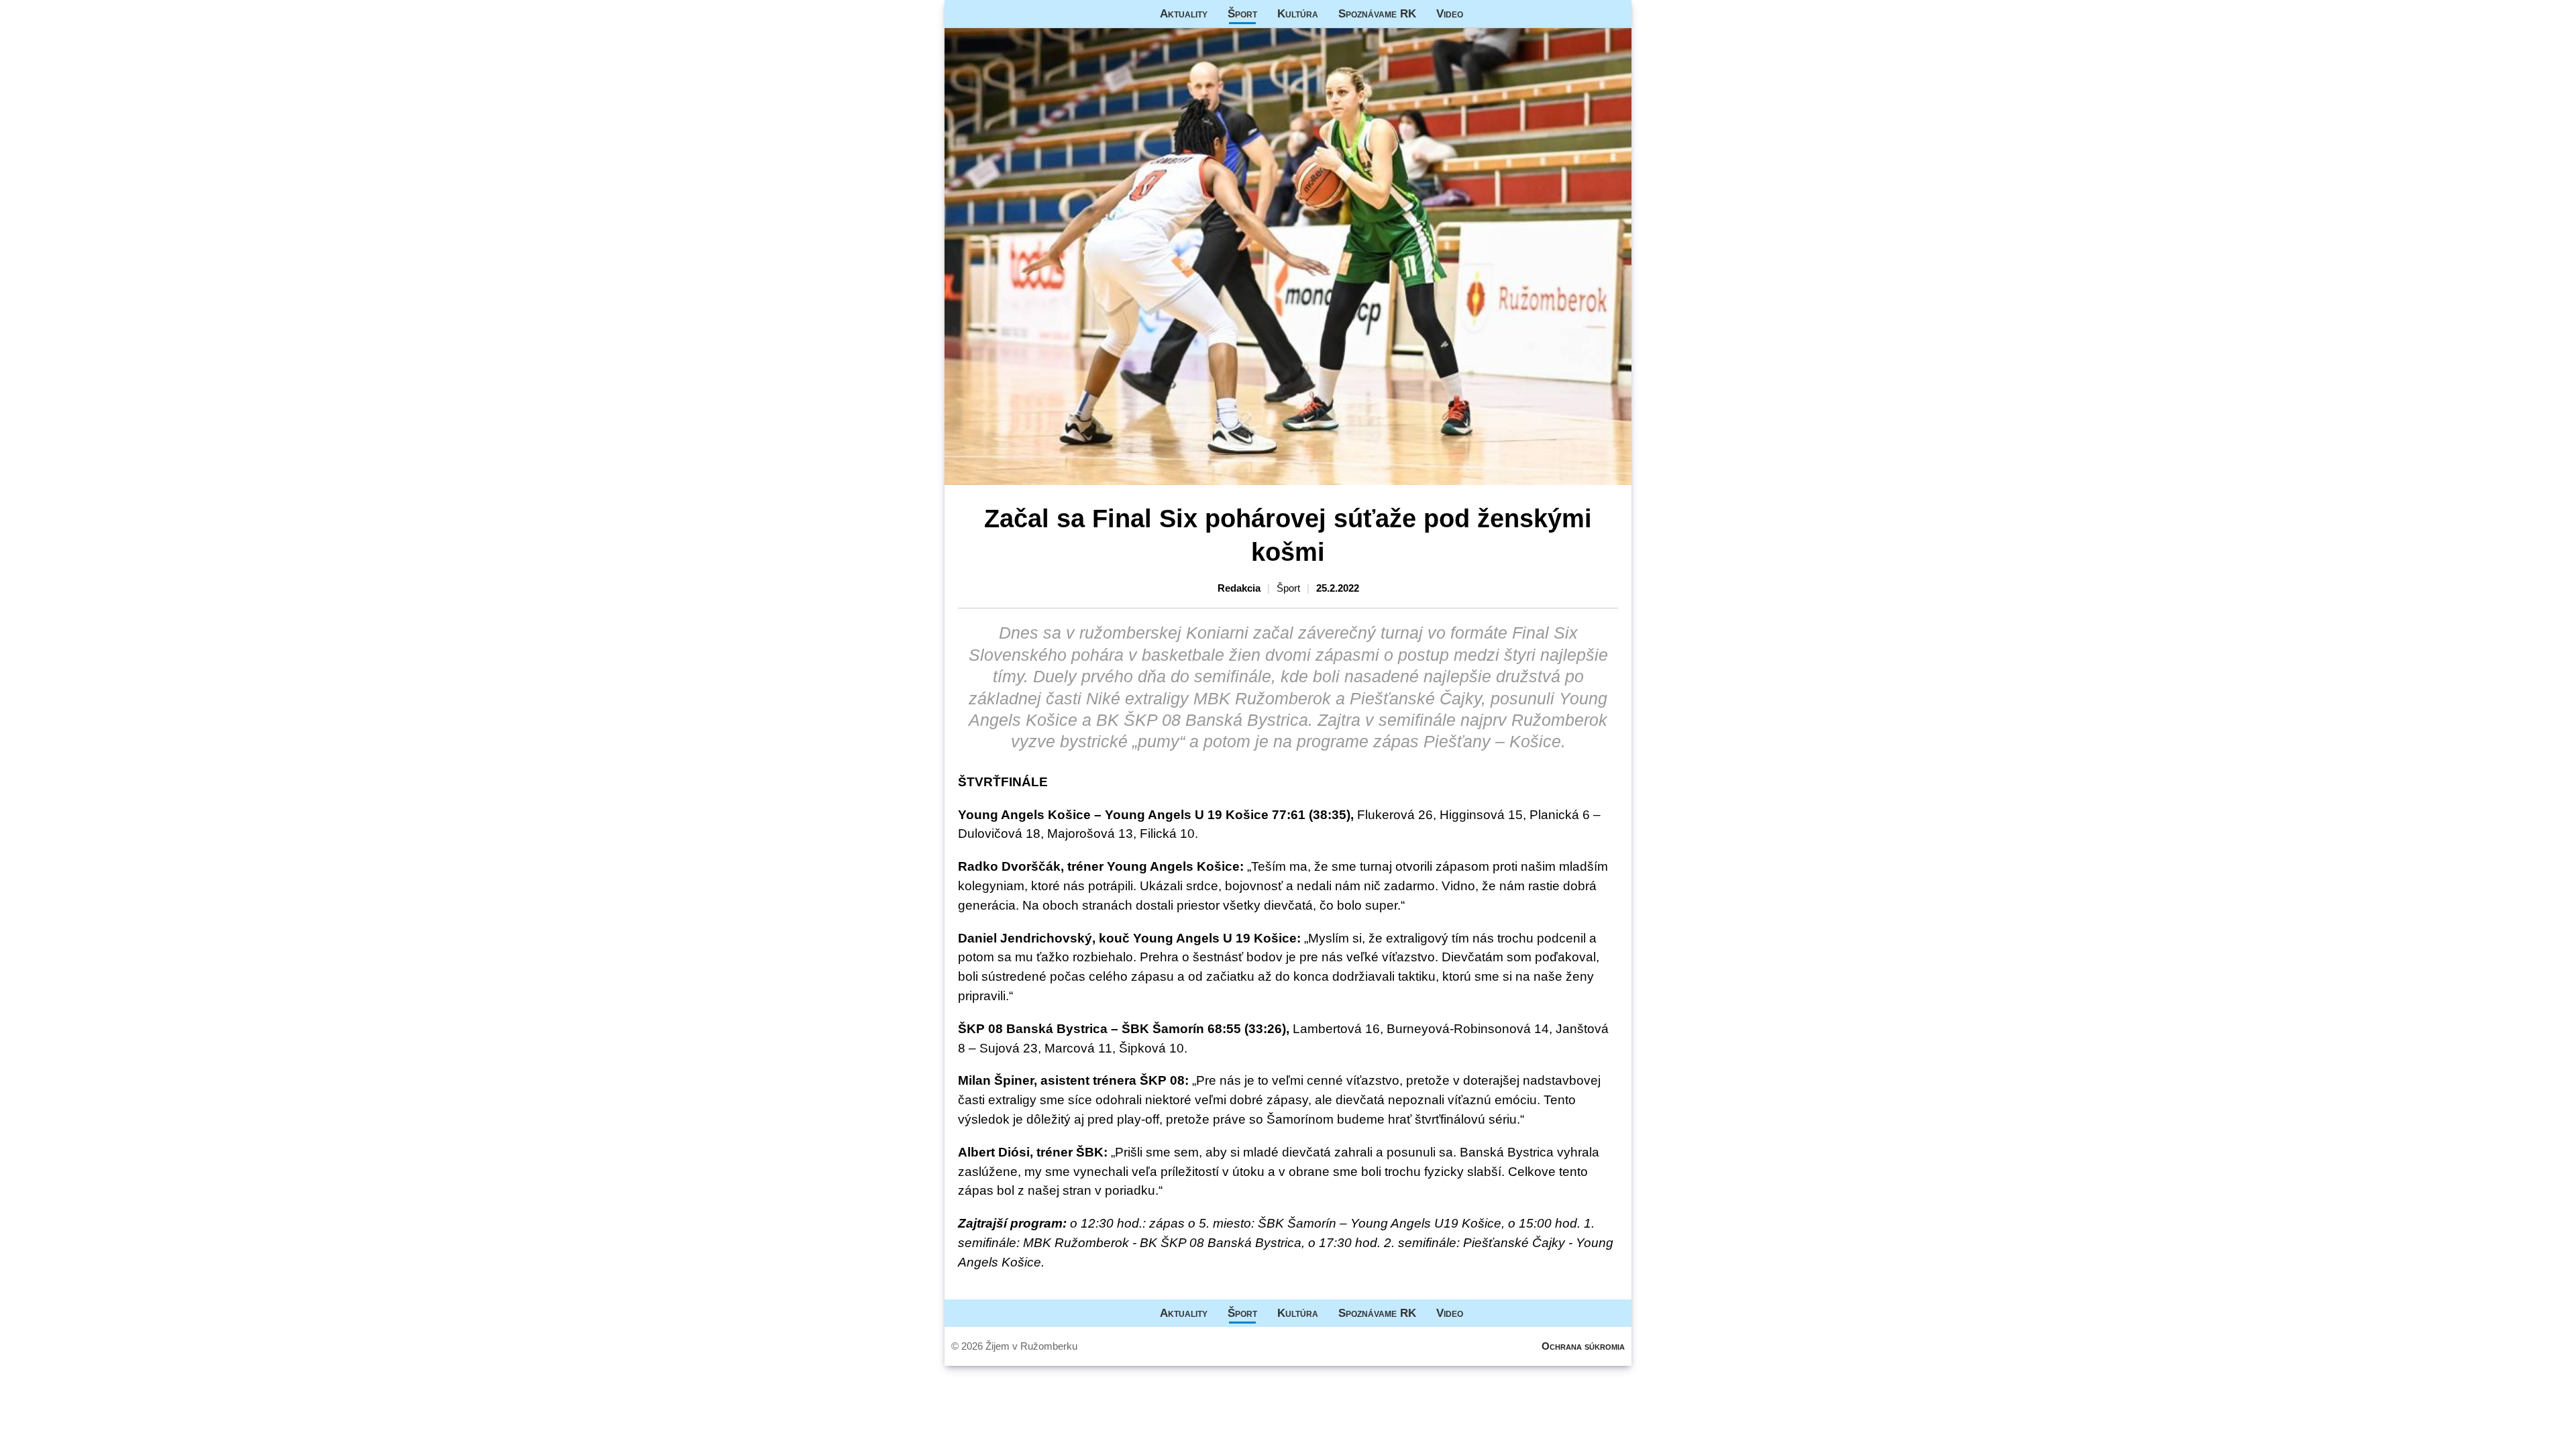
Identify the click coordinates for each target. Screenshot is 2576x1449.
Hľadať (1615, 14)
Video (1450, 13)
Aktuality (1184, 13)
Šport (1242, 13)
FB (1483, 14)
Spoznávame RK (1377, 13)
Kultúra (1298, 13)
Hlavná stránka (995, 14)
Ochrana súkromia (1583, 1346)
